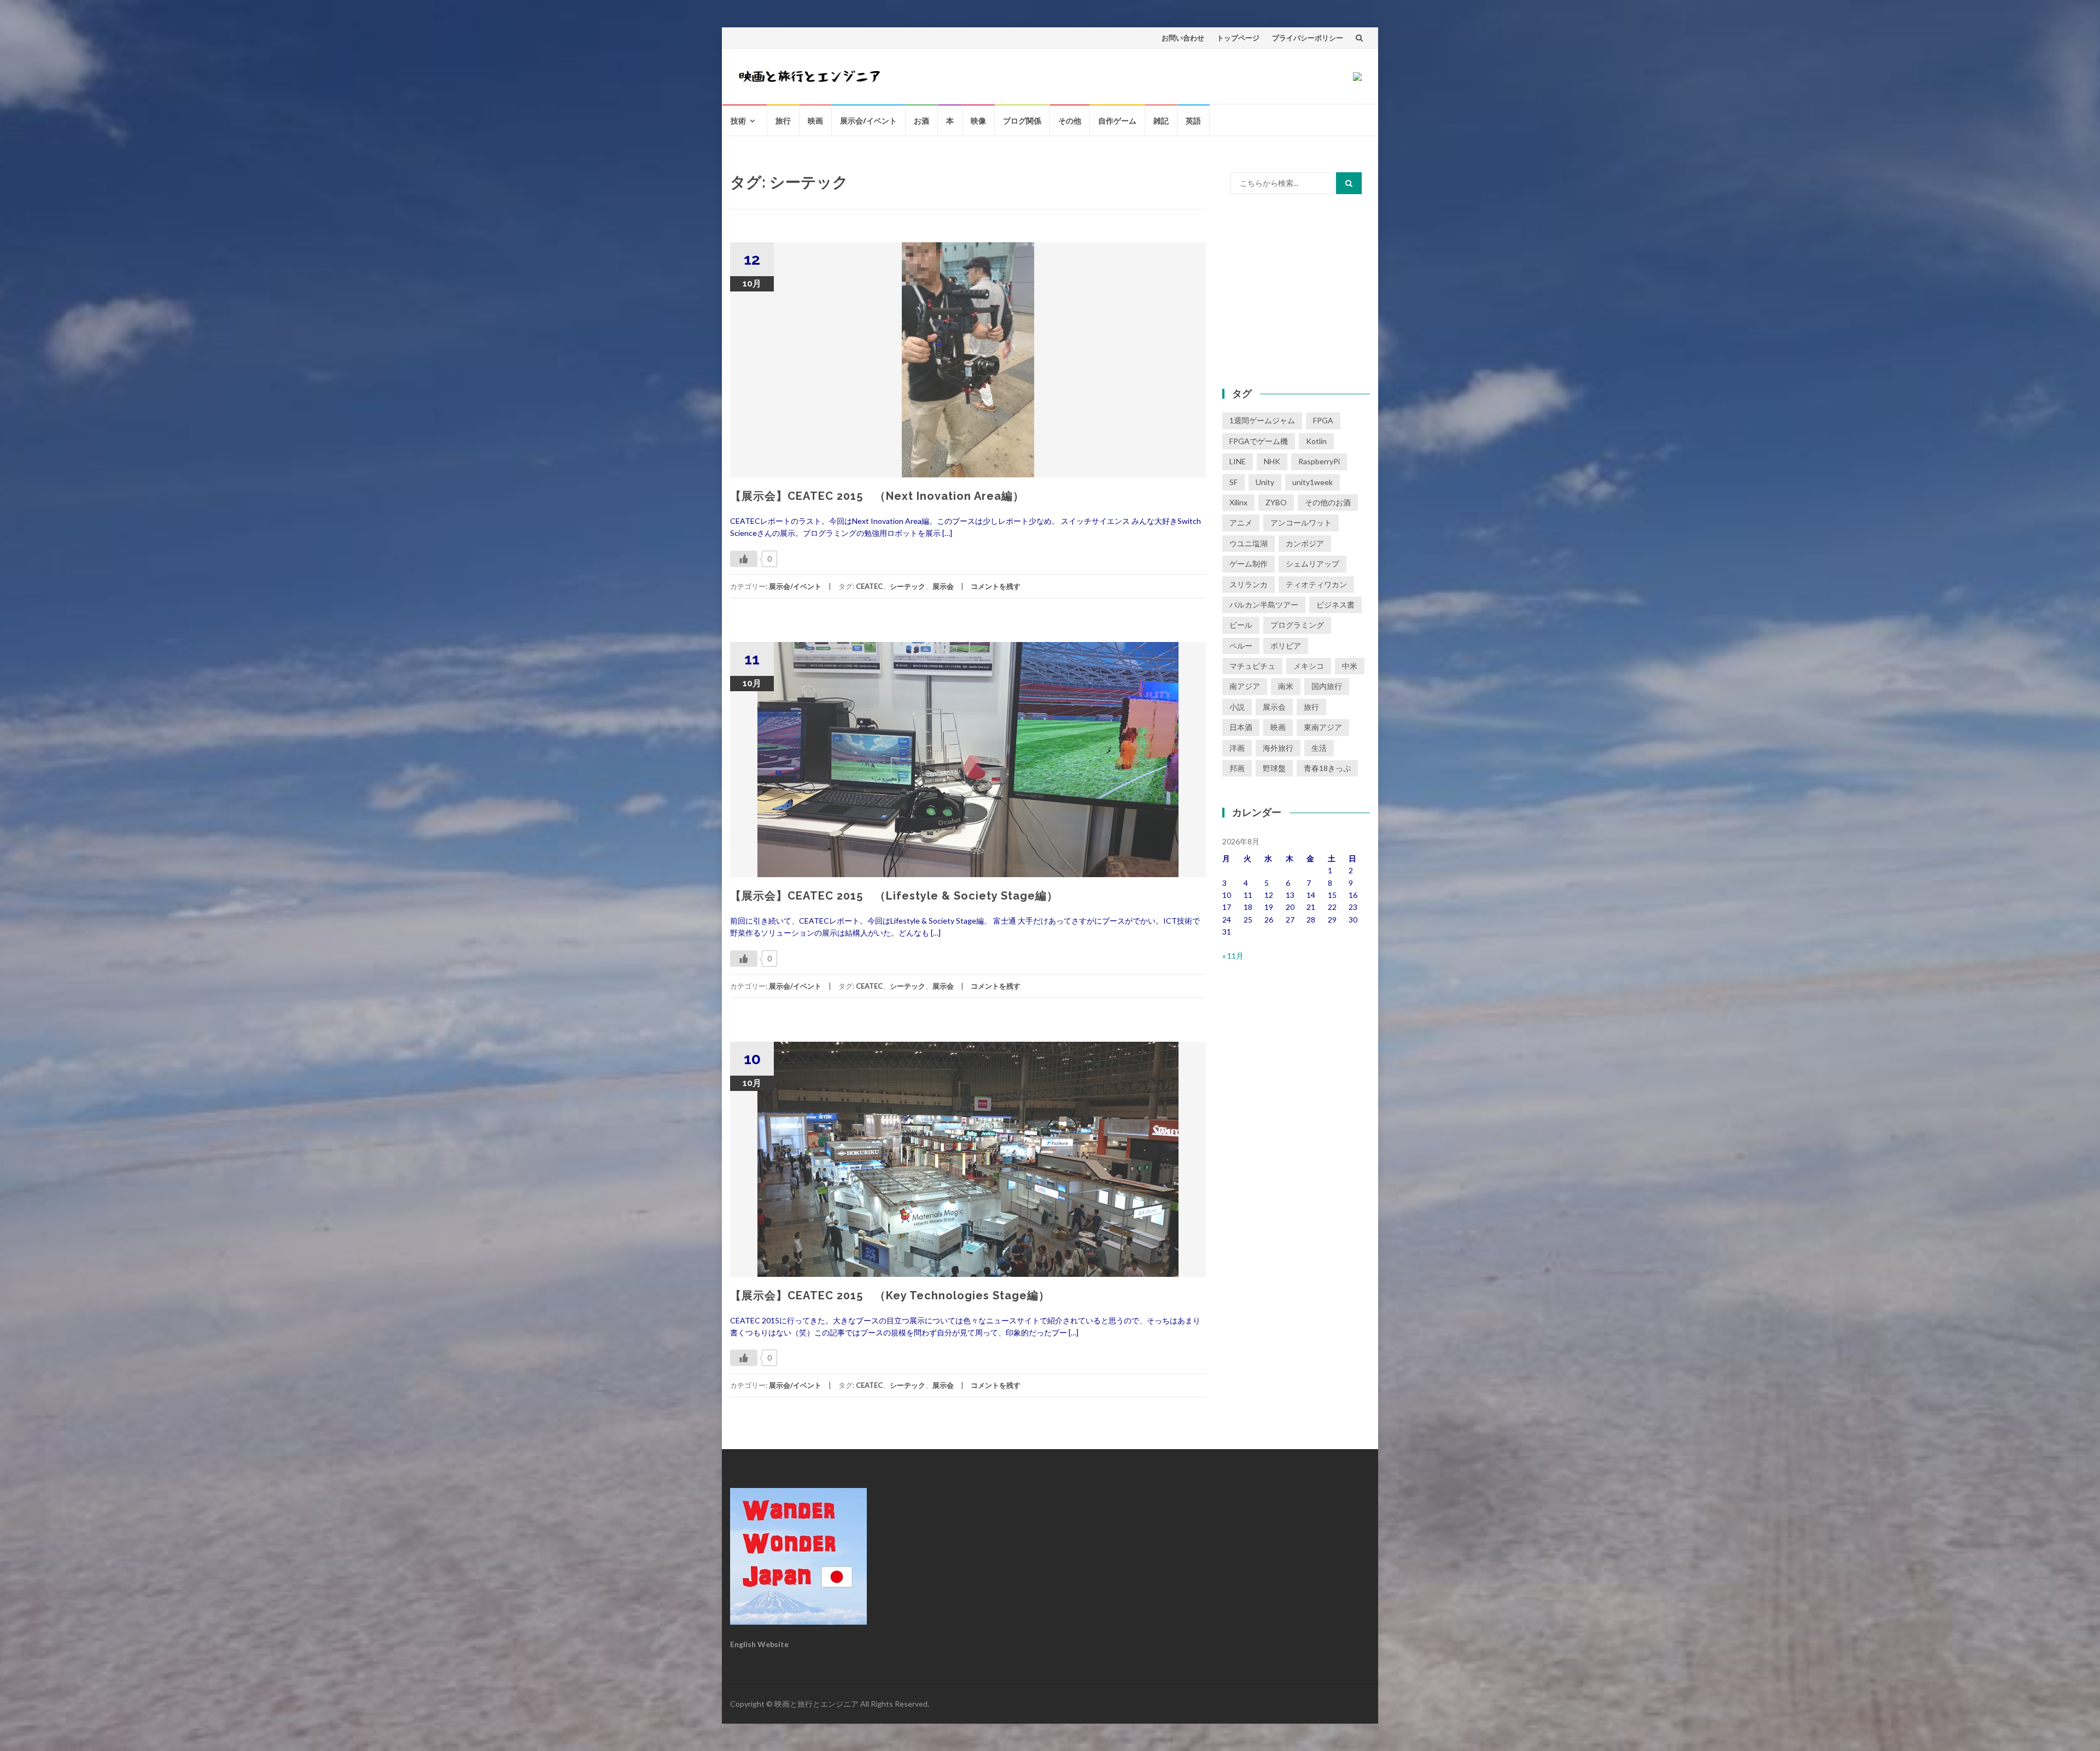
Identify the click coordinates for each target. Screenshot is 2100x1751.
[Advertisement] (1296, 290)
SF (1233, 482)
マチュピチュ (1252, 666)
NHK (1272, 461)
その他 (1070, 121)
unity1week (1312, 482)
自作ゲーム (1117, 121)
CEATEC (869, 586)
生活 (1319, 748)
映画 (815, 121)
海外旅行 (1278, 748)
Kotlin (1316, 441)
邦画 (1237, 768)
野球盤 (1274, 768)
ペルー (1241, 646)
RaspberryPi (1319, 461)
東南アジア (1323, 727)
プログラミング (1297, 625)
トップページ (1238, 38)
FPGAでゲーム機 (1259, 441)
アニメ (1241, 523)
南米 (1286, 686)
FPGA (1323, 420)
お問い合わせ (1183, 38)
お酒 (921, 121)
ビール (1241, 625)
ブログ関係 (1022, 121)
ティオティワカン (1316, 584)
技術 (738, 121)
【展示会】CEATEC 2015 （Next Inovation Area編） (877, 496)
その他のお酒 (1328, 502)
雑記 (1161, 121)
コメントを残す (996, 586)
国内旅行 (1327, 686)
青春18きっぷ (1327, 768)
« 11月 (1233, 956)
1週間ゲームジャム (1262, 420)
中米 (1350, 666)
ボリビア (1286, 646)
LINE (1238, 461)
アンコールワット (1301, 523)
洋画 (1237, 748)
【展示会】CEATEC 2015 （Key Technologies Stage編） (890, 1295)
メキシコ (1309, 666)
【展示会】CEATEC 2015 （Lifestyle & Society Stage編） (894, 896)
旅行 (783, 121)
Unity (1265, 482)
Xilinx (1238, 502)
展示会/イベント (868, 121)
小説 (1237, 707)
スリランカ (1249, 584)
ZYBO (1276, 502)
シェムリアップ (1312, 564)
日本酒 (1241, 727)
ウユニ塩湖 (1249, 543)
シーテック (908, 586)
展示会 (943, 586)
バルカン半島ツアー (1264, 605)
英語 (1193, 121)
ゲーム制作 (1249, 564)
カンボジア (1305, 543)
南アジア (1245, 686)
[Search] (1349, 183)
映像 (978, 121)
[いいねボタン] (744, 559)
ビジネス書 (1335, 605)
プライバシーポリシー (1308, 38)
